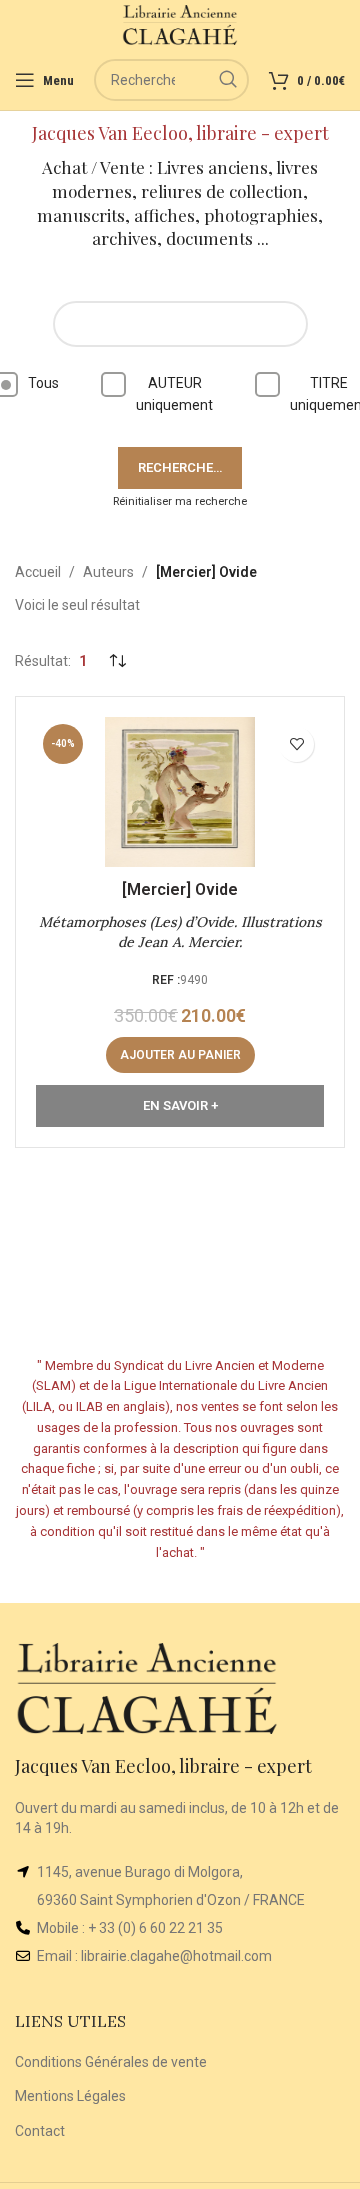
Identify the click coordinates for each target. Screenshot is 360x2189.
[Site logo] (180, 24)
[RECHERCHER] (228, 80)
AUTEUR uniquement (174, 394)
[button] (180, 1055)
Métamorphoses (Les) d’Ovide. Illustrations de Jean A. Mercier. (180, 932)
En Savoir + (180, 1105)
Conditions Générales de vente (111, 2062)
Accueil (38, 572)
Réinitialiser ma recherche (180, 501)
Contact (40, 2131)
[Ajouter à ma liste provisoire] (296, 744)
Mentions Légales (70, 2096)
